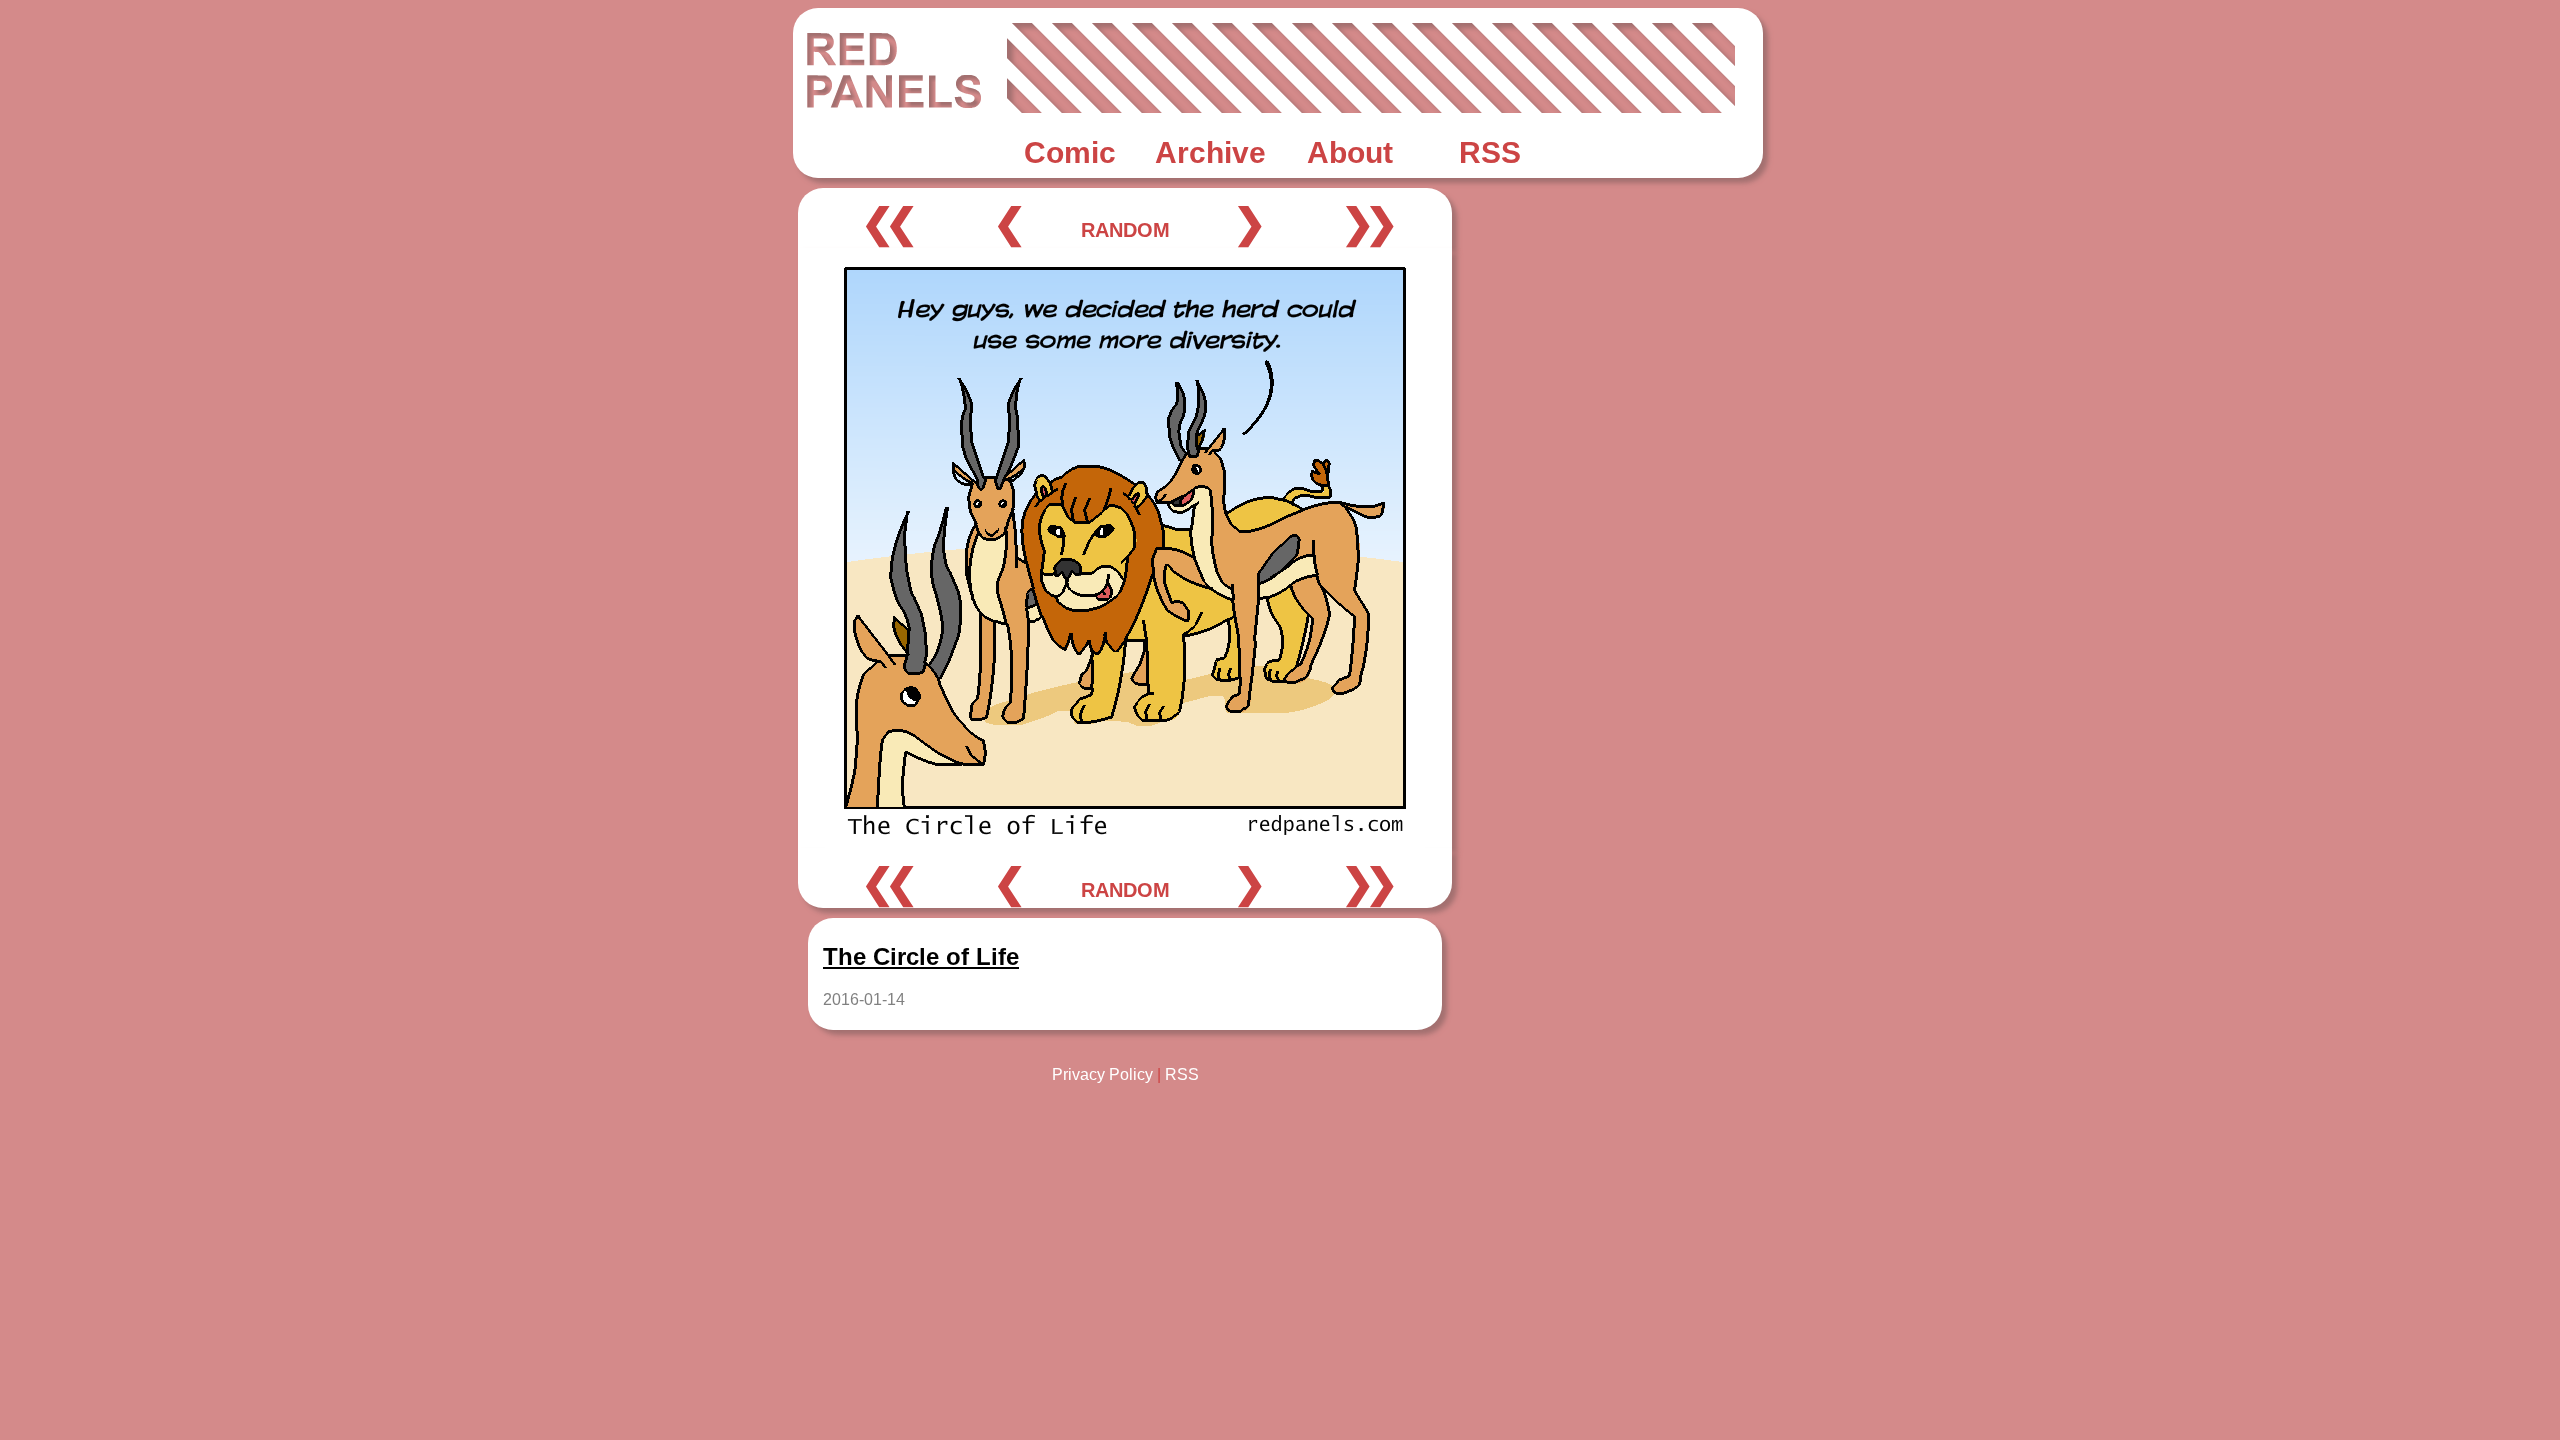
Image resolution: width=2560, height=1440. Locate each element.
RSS (1182, 1074)
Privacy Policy (1102, 1074)
